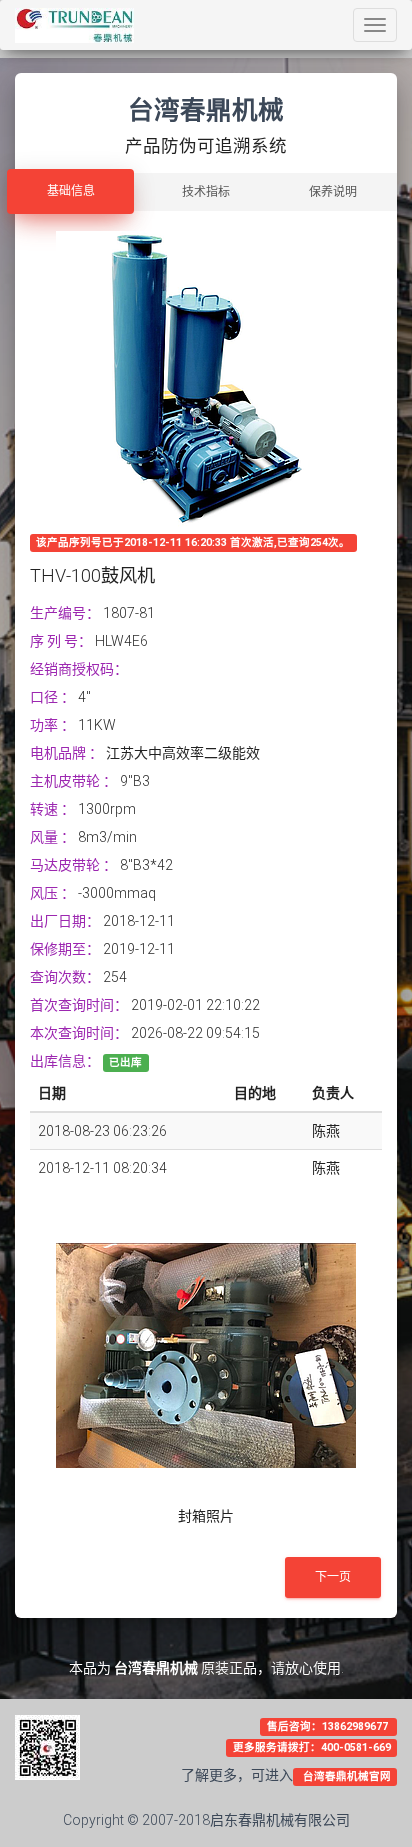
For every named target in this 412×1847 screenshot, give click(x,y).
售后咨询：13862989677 (329, 1726)
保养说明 (333, 192)
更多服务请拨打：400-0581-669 (312, 1747)
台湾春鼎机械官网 (345, 1776)
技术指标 (206, 192)
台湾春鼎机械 (156, 1668)
